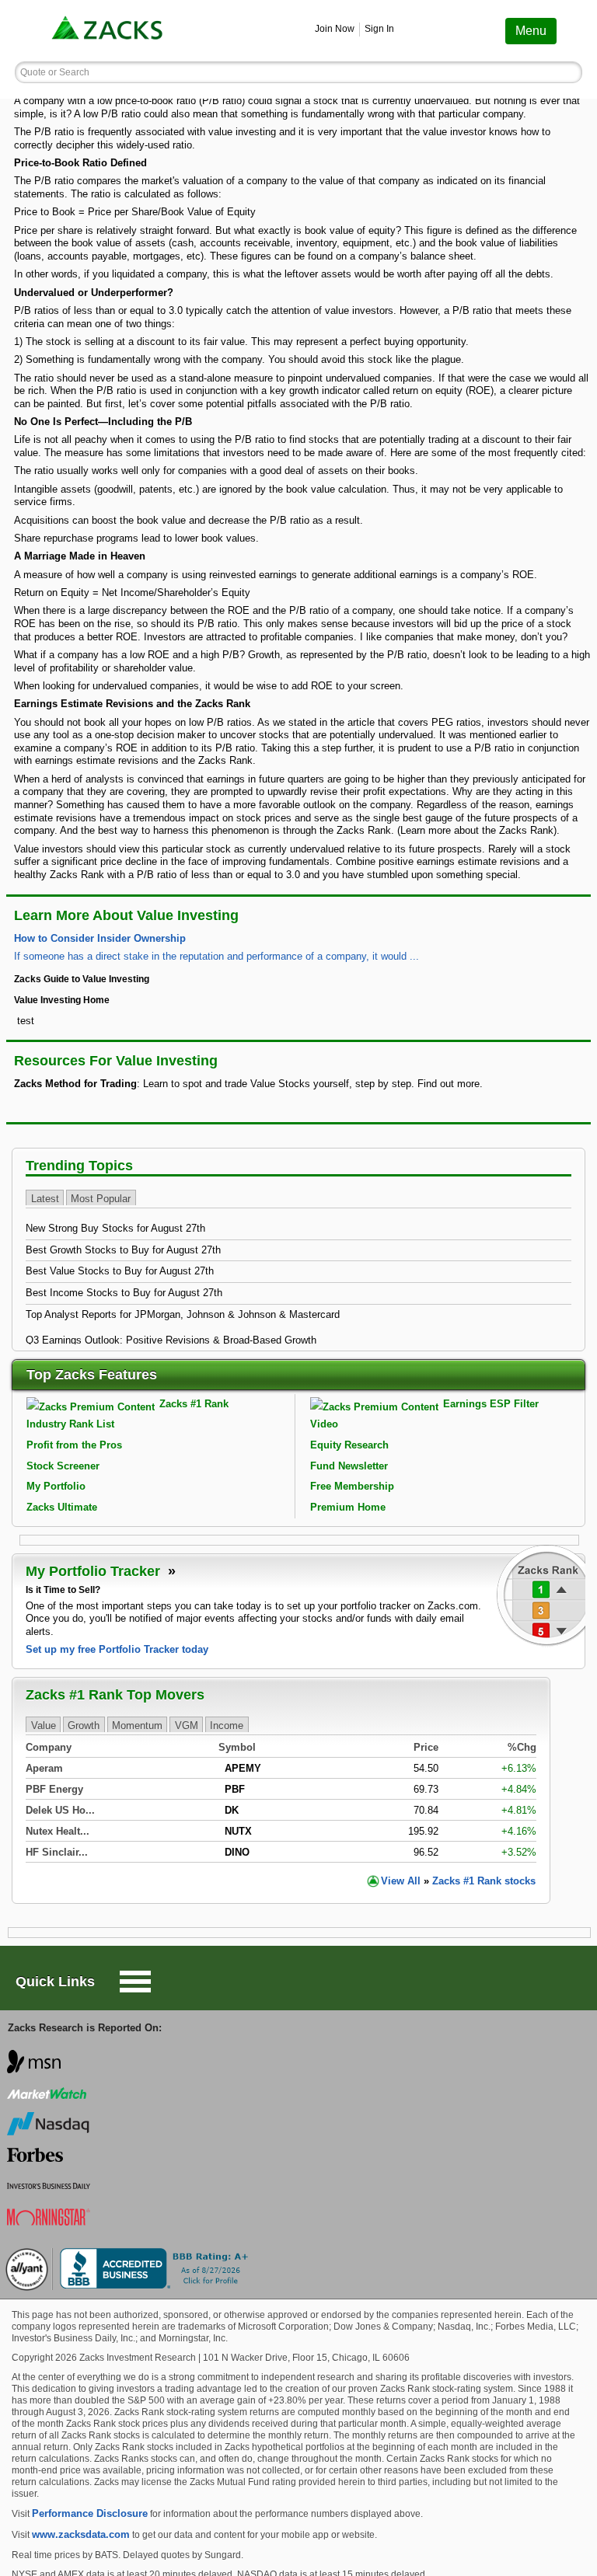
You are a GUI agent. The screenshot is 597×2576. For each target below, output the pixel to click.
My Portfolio (56, 1486)
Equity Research (349, 1445)
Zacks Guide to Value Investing (82, 979)
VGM (187, 1725)
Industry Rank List (70, 1424)
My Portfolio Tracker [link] (95, 1571)
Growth (84, 1725)
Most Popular (101, 1199)
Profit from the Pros (74, 1445)
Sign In (379, 29)
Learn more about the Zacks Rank (477, 830)
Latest (45, 1199)
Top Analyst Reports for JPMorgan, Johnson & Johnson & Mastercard (183, 1314)
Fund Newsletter (349, 1466)
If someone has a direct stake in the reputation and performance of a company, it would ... (216, 956)
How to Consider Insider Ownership (100, 938)
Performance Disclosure (90, 2513)
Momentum (137, 1725)
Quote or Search (55, 72)
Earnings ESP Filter (491, 1404)
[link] (109, 31)
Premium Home (348, 1507)
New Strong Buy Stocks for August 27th (115, 1228)
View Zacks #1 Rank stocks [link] (458, 1881)
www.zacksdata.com (81, 2534)
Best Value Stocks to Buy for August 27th (120, 1271)
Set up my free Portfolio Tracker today (117, 1649)
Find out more (449, 1084)
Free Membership (352, 1486)
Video (324, 1424)
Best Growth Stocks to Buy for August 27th (123, 1250)
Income (227, 1725)
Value (44, 1725)
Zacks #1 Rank (194, 1404)
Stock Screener (63, 1466)
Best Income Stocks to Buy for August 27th (124, 1293)
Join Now (335, 29)
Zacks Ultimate (62, 1507)
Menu (531, 31)
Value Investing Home (62, 1000)
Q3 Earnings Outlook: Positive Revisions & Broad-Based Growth (171, 1340)
